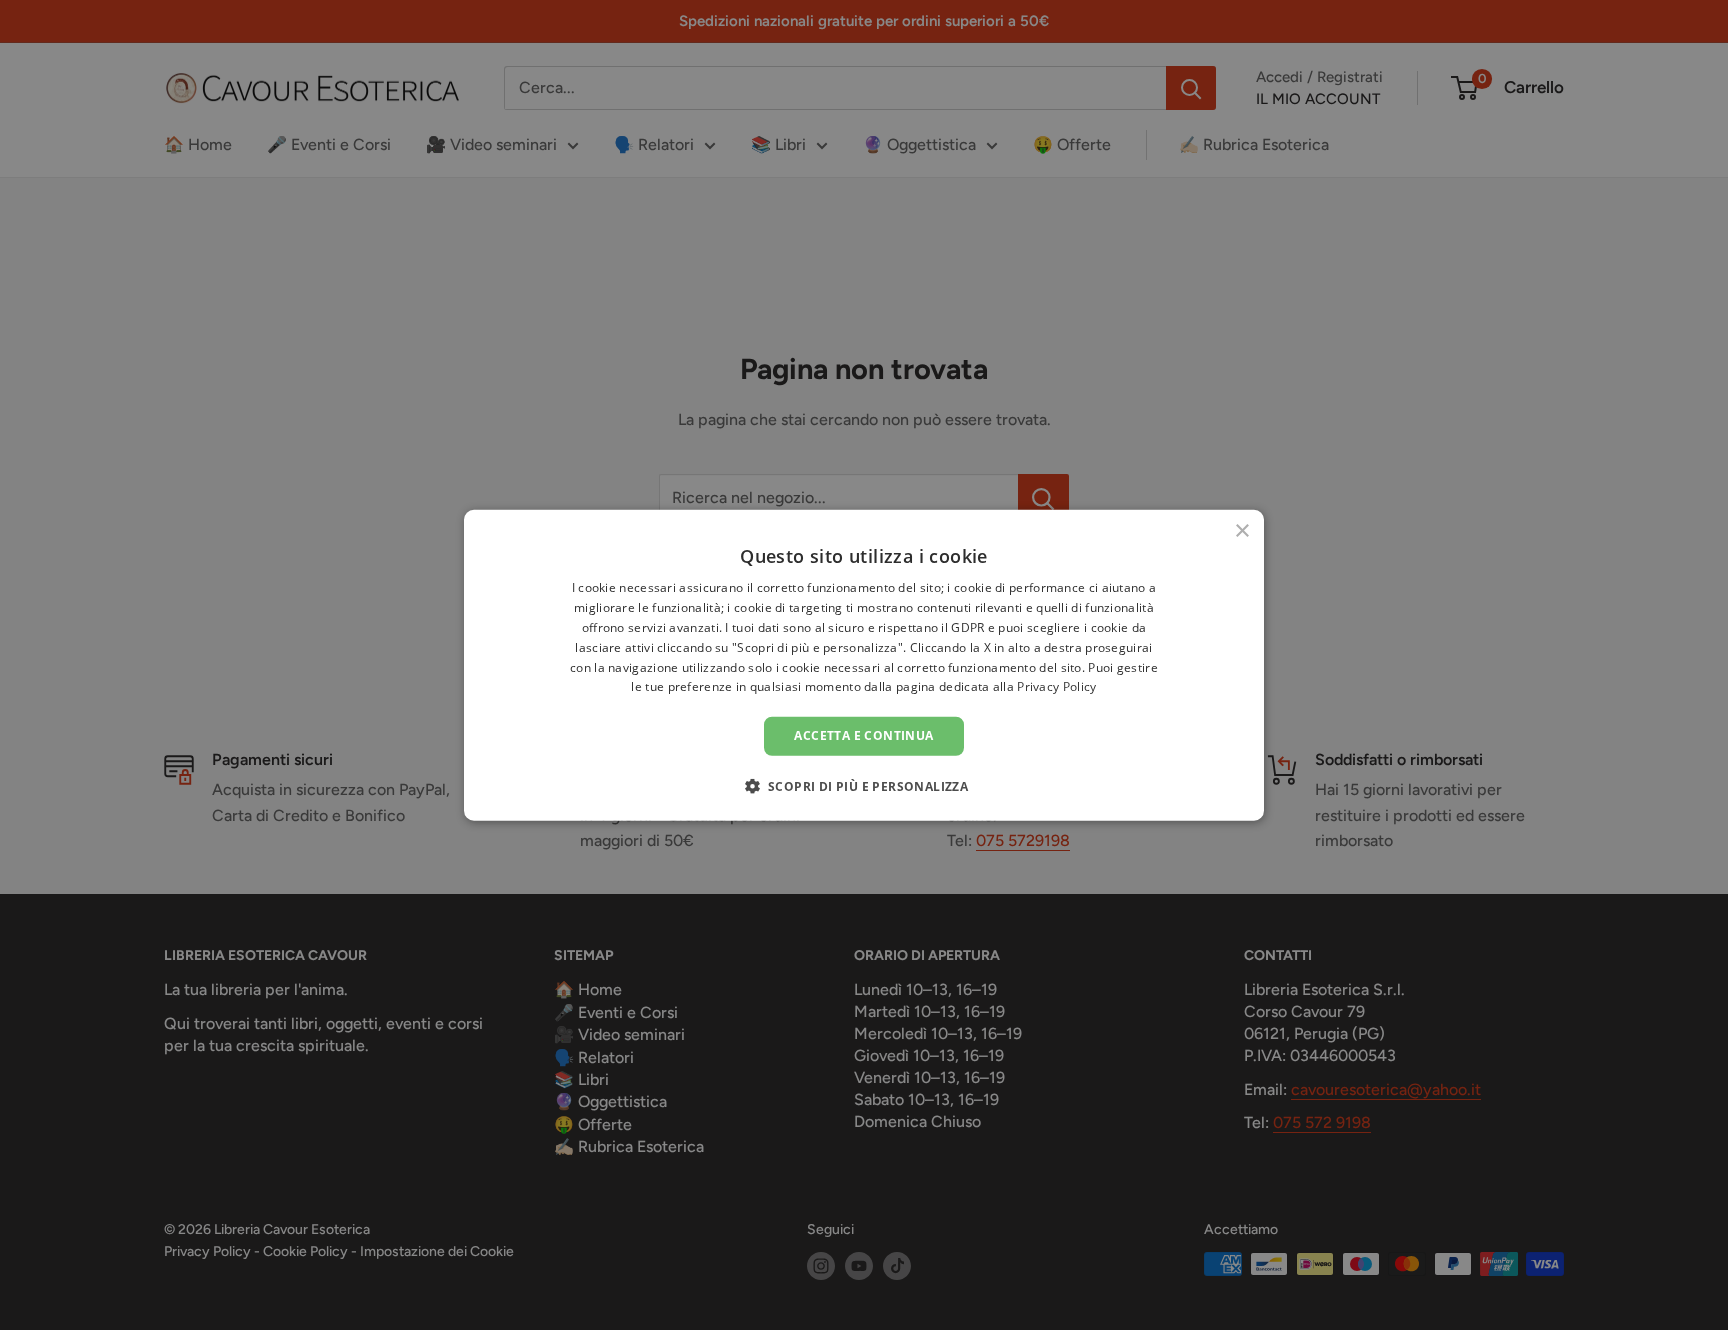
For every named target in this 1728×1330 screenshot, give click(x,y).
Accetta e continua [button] (863, 735)
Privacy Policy (1056, 686)
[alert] (864, 665)
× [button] (1241, 531)
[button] (864, 785)
